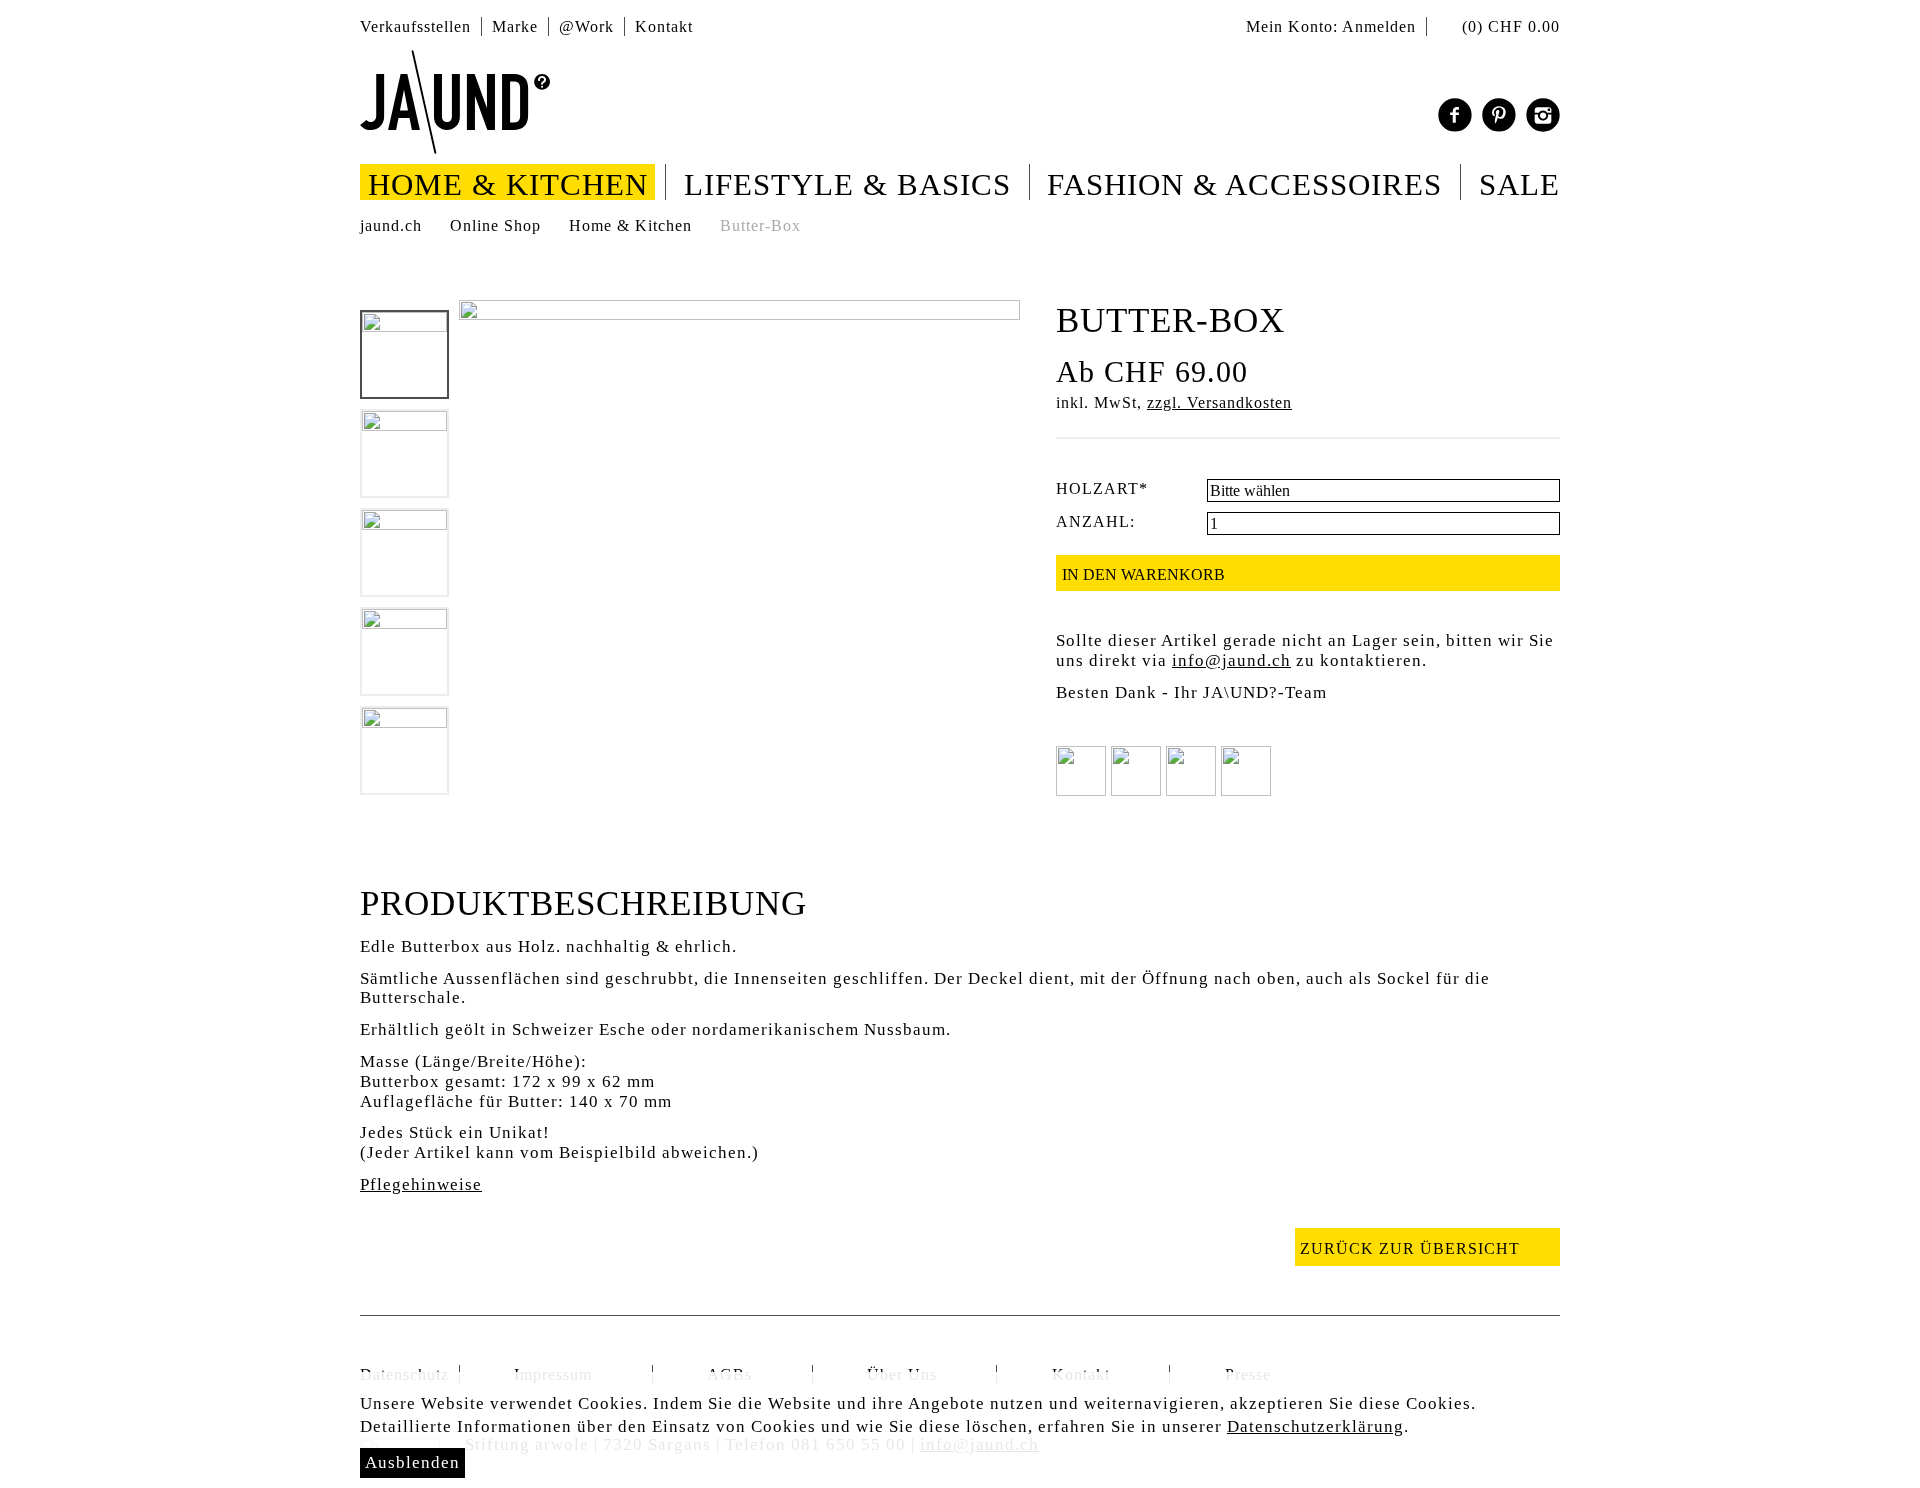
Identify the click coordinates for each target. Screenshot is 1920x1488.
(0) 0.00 (1508, 26)
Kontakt (664, 26)
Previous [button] (406, 295)
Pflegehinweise (421, 1184)
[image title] (455, 102)
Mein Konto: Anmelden (1331, 26)
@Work (586, 26)
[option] (404, 354)
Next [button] (406, 810)
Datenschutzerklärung (1315, 1426)
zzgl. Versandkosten (1219, 402)
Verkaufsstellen (415, 26)
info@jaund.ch (1231, 660)
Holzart (1102, 488)
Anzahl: (1095, 521)
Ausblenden (412, 1462)
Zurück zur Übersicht (1410, 1248)
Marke (515, 26)
